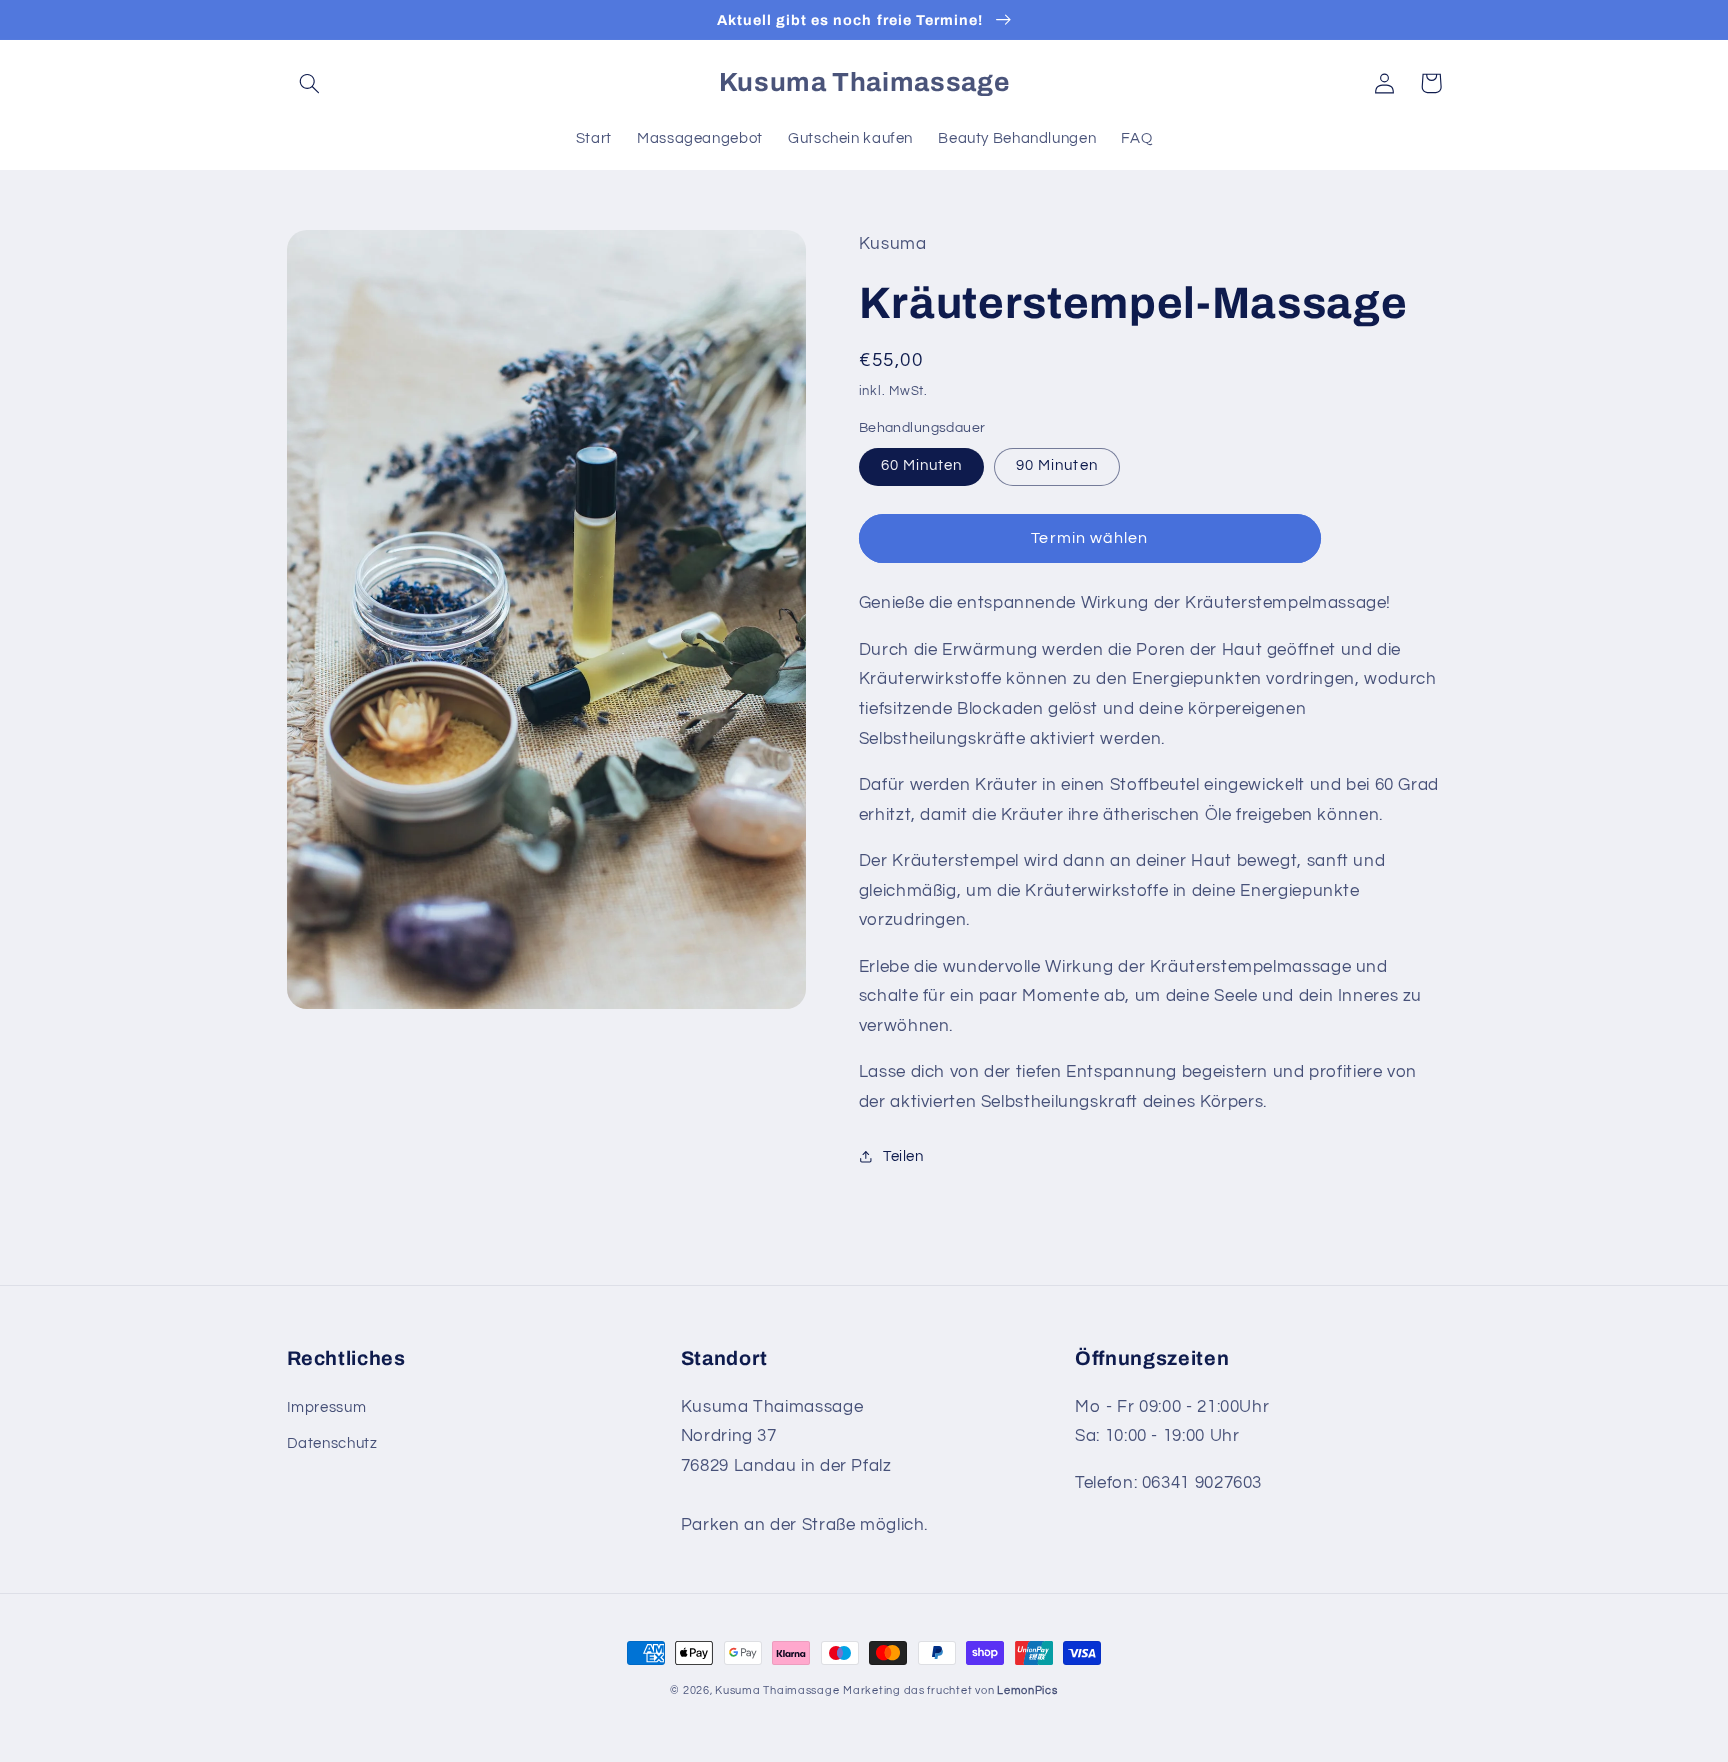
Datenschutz (332, 1443)
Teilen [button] (903, 1156)
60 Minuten (922, 465)
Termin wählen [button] (1089, 538)
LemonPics (1027, 1690)
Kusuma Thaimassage (777, 1690)
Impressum (327, 1407)
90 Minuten (1057, 465)
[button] (310, 83)
